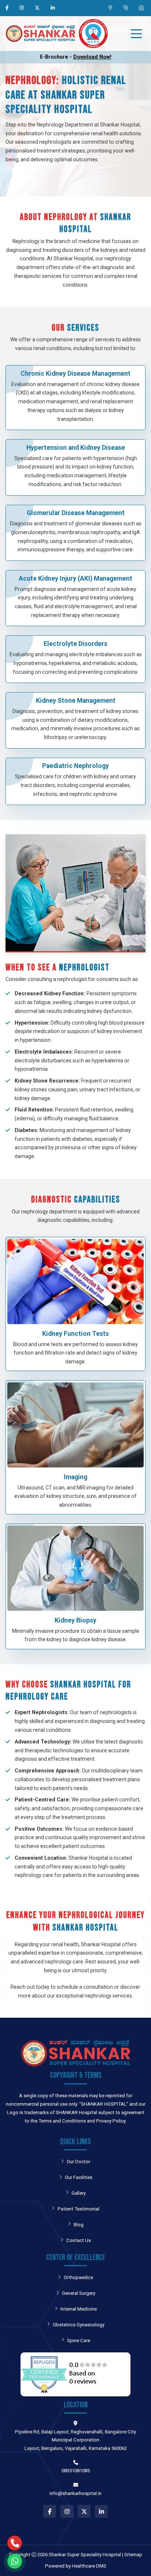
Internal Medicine (79, 2309)
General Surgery (79, 2293)
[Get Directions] (111, 8)
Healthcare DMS (89, 2566)
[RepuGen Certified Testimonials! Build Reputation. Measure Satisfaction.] (75, 2374)
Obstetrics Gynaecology (79, 2325)
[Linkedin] (54, 8)
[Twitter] (38, 8)
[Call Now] (126, 8)
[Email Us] (142, 8)
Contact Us (79, 2240)
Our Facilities (79, 2177)
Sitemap (133, 2555)
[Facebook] (8, 8)
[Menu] (136, 34)
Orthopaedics (78, 2277)
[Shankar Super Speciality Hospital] (40, 34)
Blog (79, 2225)
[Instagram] (23, 8)
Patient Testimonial (78, 2209)
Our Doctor (78, 2162)
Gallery (79, 2193)
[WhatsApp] (15, 2543)
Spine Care (79, 2340)
